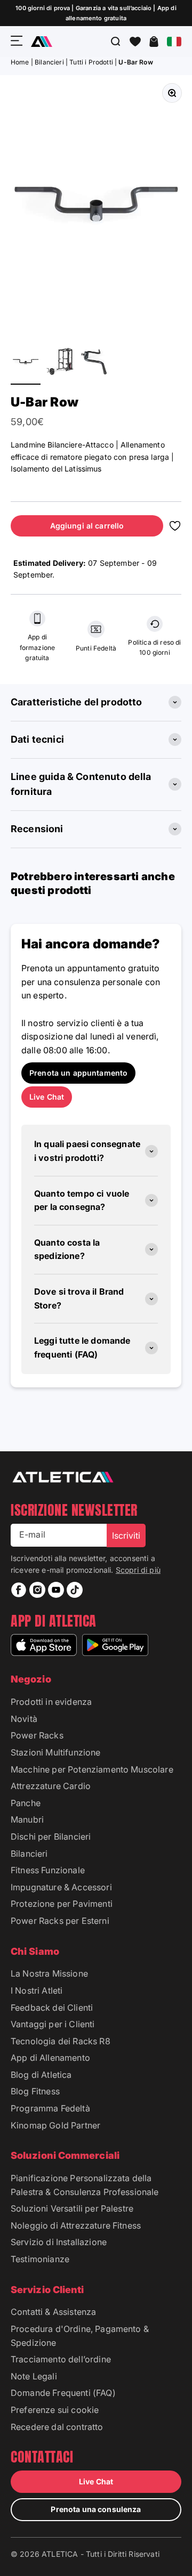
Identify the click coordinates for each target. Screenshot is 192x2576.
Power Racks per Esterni (60, 1921)
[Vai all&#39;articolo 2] (60, 363)
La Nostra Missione (49, 1973)
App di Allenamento (50, 2058)
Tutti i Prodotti (91, 62)
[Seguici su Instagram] (37, 1590)
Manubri (27, 1819)
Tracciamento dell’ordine (61, 2359)
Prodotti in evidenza (51, 1702)
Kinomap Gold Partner (55, 2125)
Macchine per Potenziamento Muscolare (92, 1769)
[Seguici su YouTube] (56, 1590)
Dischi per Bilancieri (51, 1836)
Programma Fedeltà (50, 2108)
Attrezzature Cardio (51, 1786)
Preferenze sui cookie (55, 2410)
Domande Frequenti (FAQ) (63, 2393)
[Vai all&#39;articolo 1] (26, 363)
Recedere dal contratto (57, 2427)
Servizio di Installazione (59, 2242)
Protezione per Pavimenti (62, 1904)
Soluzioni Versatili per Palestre (72, 2208)
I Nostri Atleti (37, 1990)
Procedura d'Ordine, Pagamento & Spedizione (80, 2336)
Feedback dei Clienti (52, 2008)
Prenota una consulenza (96, 2509)
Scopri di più (138, 1570)
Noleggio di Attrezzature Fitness (76, 2225)
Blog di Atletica (41, 2075)
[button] (135, 42)
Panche (26, 1803)
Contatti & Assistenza (53, 2312)
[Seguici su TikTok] (75, 1590)
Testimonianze (40, 2259)
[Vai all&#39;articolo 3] (94, 363)
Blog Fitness (35, 2091)
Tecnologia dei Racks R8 (61, 2041)
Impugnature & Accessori (61, 1887)
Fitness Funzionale (48, 1870)
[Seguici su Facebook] (19, 1590)
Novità (24, 1719)
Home (20, 62)
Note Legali (34, 2376)
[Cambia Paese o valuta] (174, 42)
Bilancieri (49, 62)
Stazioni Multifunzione (56, 1752)
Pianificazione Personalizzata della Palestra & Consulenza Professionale (85, 2185)
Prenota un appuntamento (78, 1073)
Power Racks (37, 1735)
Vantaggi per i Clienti (53, 2024)
